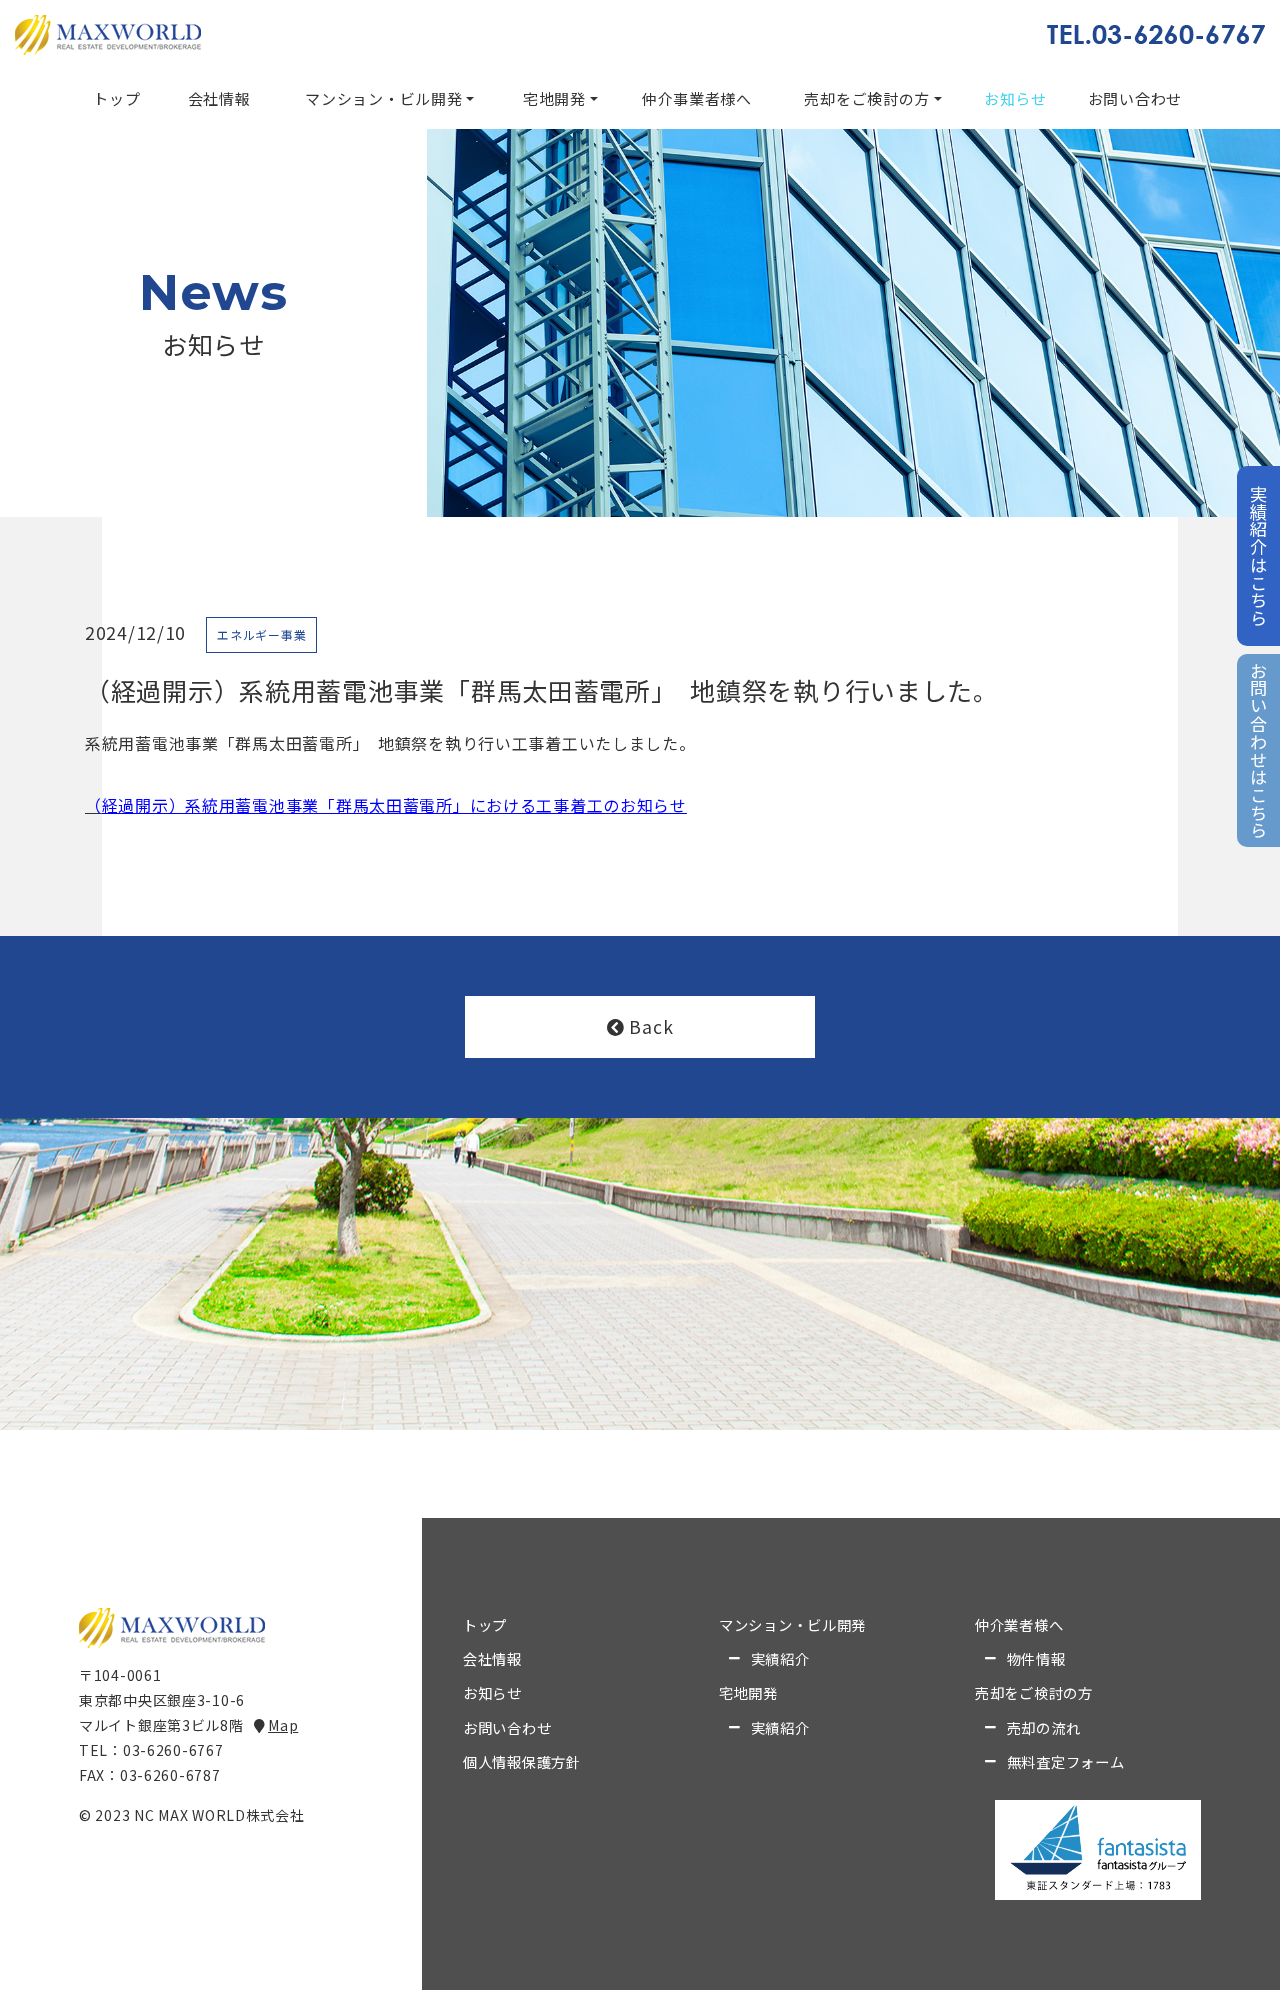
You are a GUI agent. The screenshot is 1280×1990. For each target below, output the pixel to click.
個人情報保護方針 (522, 1762)
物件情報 (1036, 1658)
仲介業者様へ (1019, 1625)
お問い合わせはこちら (1258, 750)
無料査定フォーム (1066, 1761)
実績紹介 (780, 1658)
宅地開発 (554, 98)
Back (651, 1026)
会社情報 (219, 98)
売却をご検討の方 (867, 98)
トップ (116, 98)
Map (283, 1725)
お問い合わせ (1135, 98)
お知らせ (1015, 98)
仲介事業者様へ (697, 98)
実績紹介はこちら (1258, 556)
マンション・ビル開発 (383, 98)
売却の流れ (1044, 1727)
